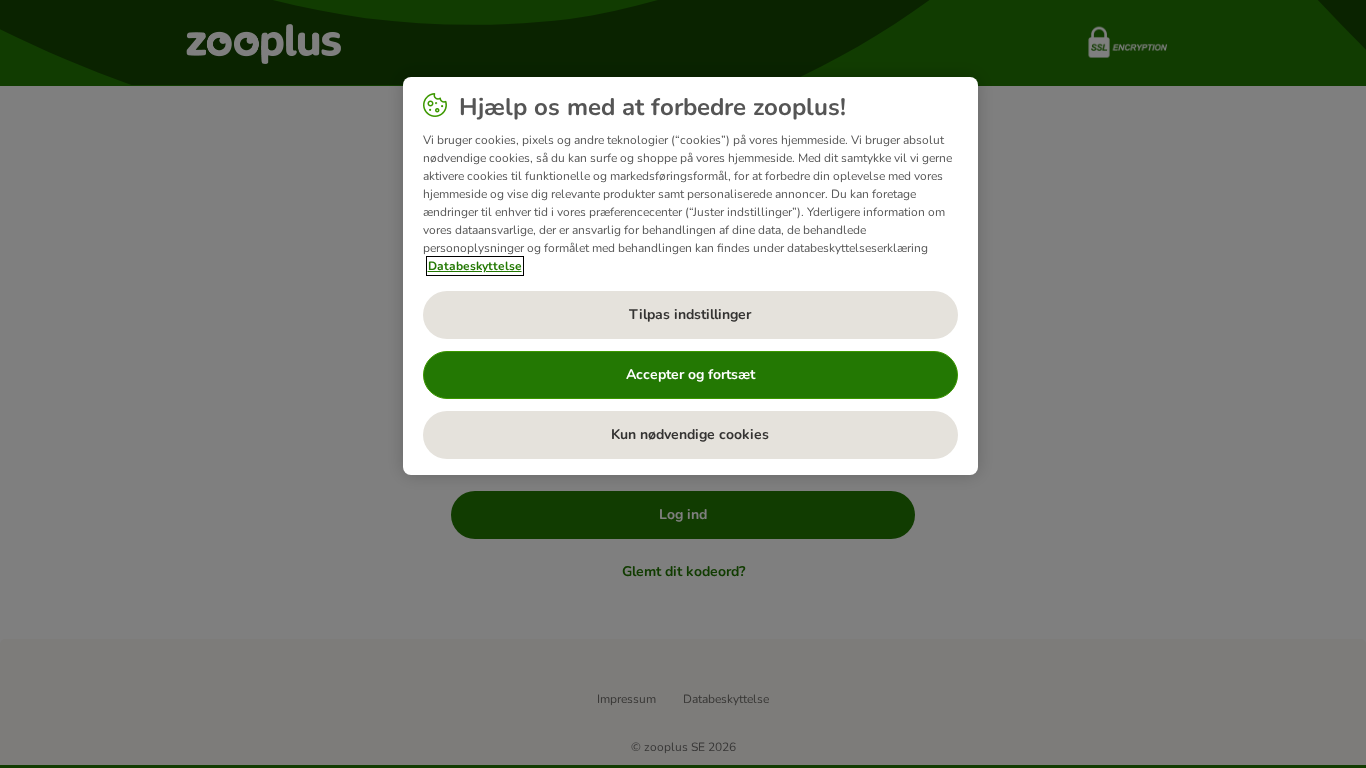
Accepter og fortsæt (690, 374)
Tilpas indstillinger (690, 314)
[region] (690, 276)
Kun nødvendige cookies (690, 434)
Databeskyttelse (475, 266)
